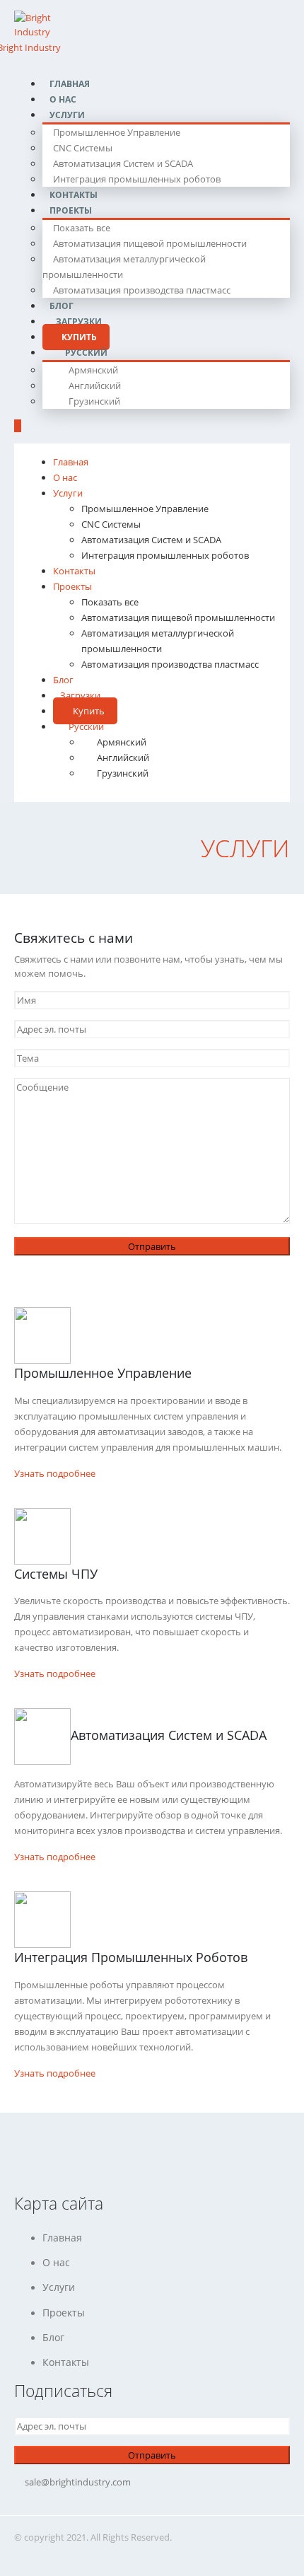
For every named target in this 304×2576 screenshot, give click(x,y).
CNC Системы (83, 148)
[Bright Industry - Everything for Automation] (48, 23)
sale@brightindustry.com (78, 2482)
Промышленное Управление (117, 132)
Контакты (74, 571)
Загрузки (80, 695)
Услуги (67, 115)
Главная (71, 462)
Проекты (71, 210)
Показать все (82, 228)
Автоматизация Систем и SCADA (123, 163)
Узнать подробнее (55, 1473)
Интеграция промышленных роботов (137, 179)
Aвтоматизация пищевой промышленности (150, 243)
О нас (65, 477)
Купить (89, 711)
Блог (63, 680)
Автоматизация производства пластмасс (142, 290)
